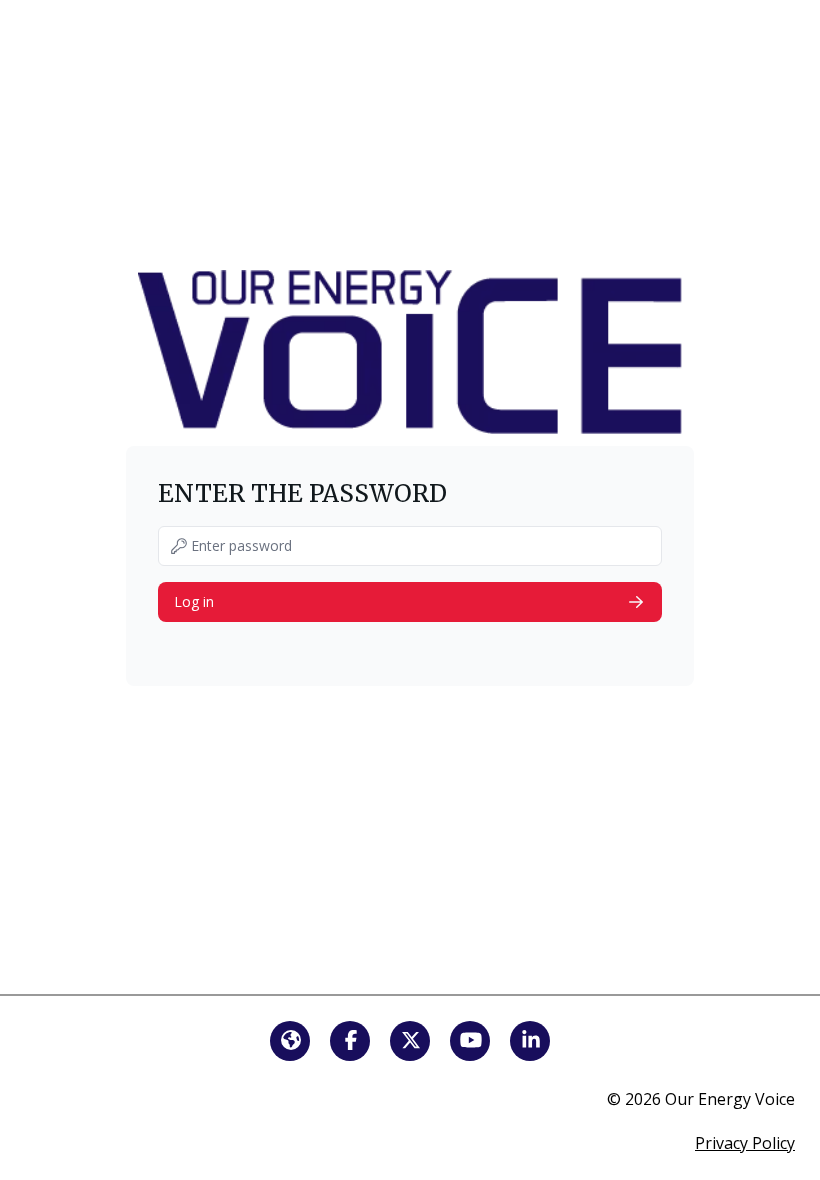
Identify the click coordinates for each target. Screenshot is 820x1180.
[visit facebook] (350, 1041)
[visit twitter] (410, 1041)
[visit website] (290, 1041)
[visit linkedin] (530, 1041)
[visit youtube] (470, 1041)
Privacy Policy (745, 1143)
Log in (194, 601)
